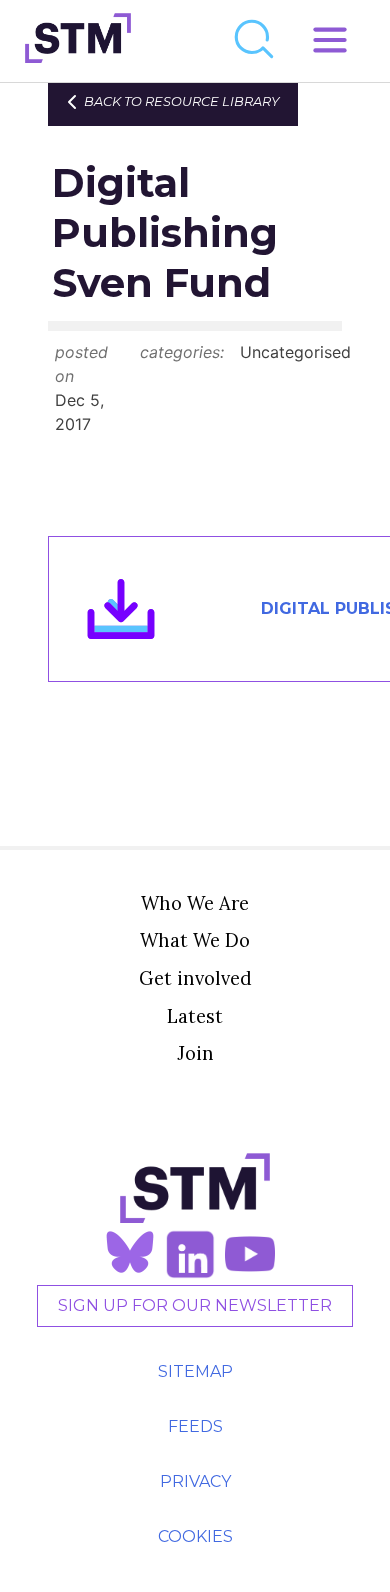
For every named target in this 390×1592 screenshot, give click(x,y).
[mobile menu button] (330, 41)
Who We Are (195, 903)
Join (195, 1053)
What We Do (195, 940)
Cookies (195, 1536)
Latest (195, 1016)
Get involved (195, 978)
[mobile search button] (255, 41)
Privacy (195, 1481)
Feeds (195, 1426)
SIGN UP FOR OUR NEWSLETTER (195, 1305)
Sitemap (195, 1371)
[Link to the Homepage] (78, 41)
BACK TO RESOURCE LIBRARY (181, 101)
